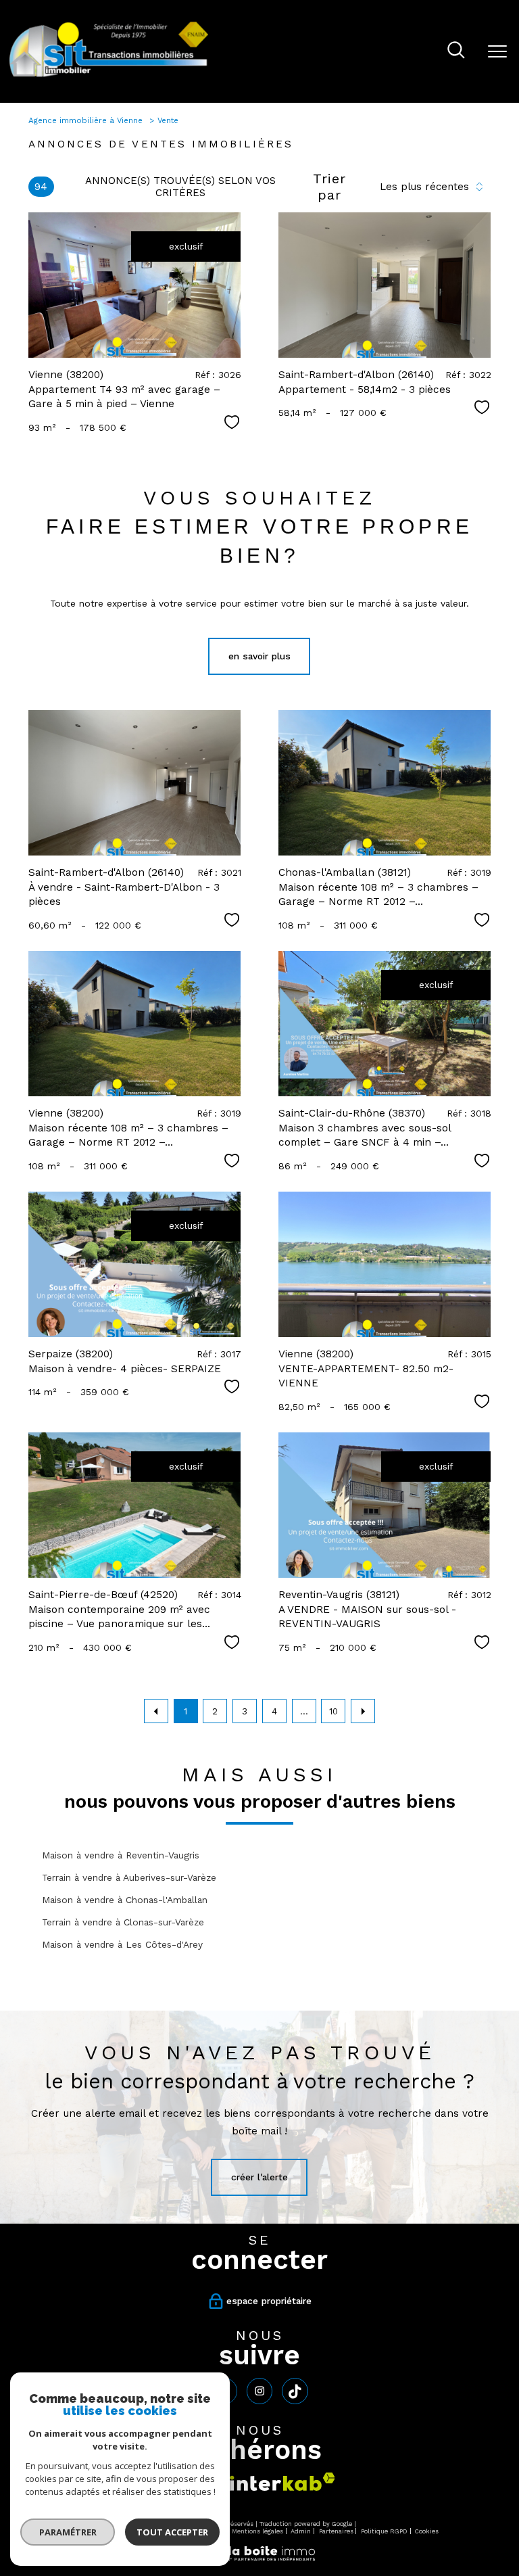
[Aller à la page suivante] (363, 1711)
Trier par (329, 187)
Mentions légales (257, 2531)
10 (333, 1711)
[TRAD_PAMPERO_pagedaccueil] (109, 76)
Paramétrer (68, 2532)
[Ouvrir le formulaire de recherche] (456, 51)
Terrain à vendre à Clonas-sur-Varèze (123, 1922)
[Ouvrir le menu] (497, 51)
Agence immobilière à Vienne (87, 120)
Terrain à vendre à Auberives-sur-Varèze (129, 1877)
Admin (301, 2531)
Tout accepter (172, 2532)
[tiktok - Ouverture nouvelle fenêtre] (295, 2391)
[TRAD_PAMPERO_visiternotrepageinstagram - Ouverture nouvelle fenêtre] (259, 2391)
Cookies (427, 2531)
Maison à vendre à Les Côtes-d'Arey (122, 1944)
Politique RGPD (384, 2531)
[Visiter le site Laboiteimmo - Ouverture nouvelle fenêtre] (259, 2559)
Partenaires (336, 2531)
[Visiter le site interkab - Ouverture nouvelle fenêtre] (282, 2482)
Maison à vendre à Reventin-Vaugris (121, 1855)
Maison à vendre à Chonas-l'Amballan (125, 1900)
